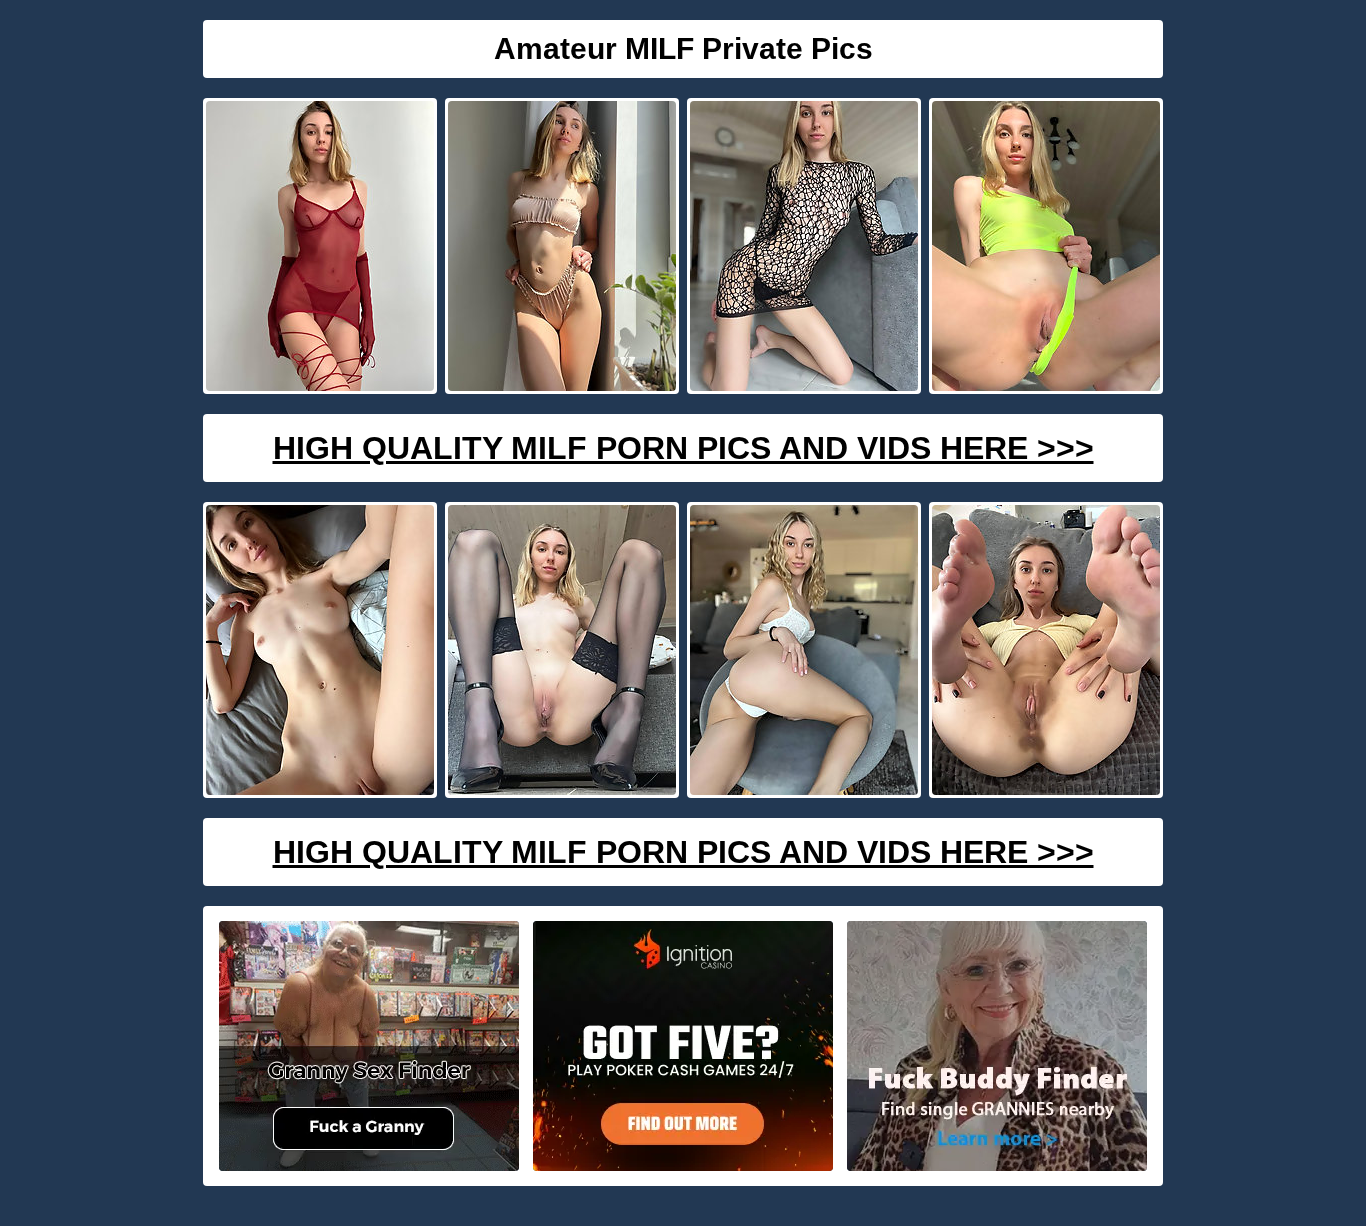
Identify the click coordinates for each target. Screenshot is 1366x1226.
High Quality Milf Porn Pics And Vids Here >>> (683, 448)
